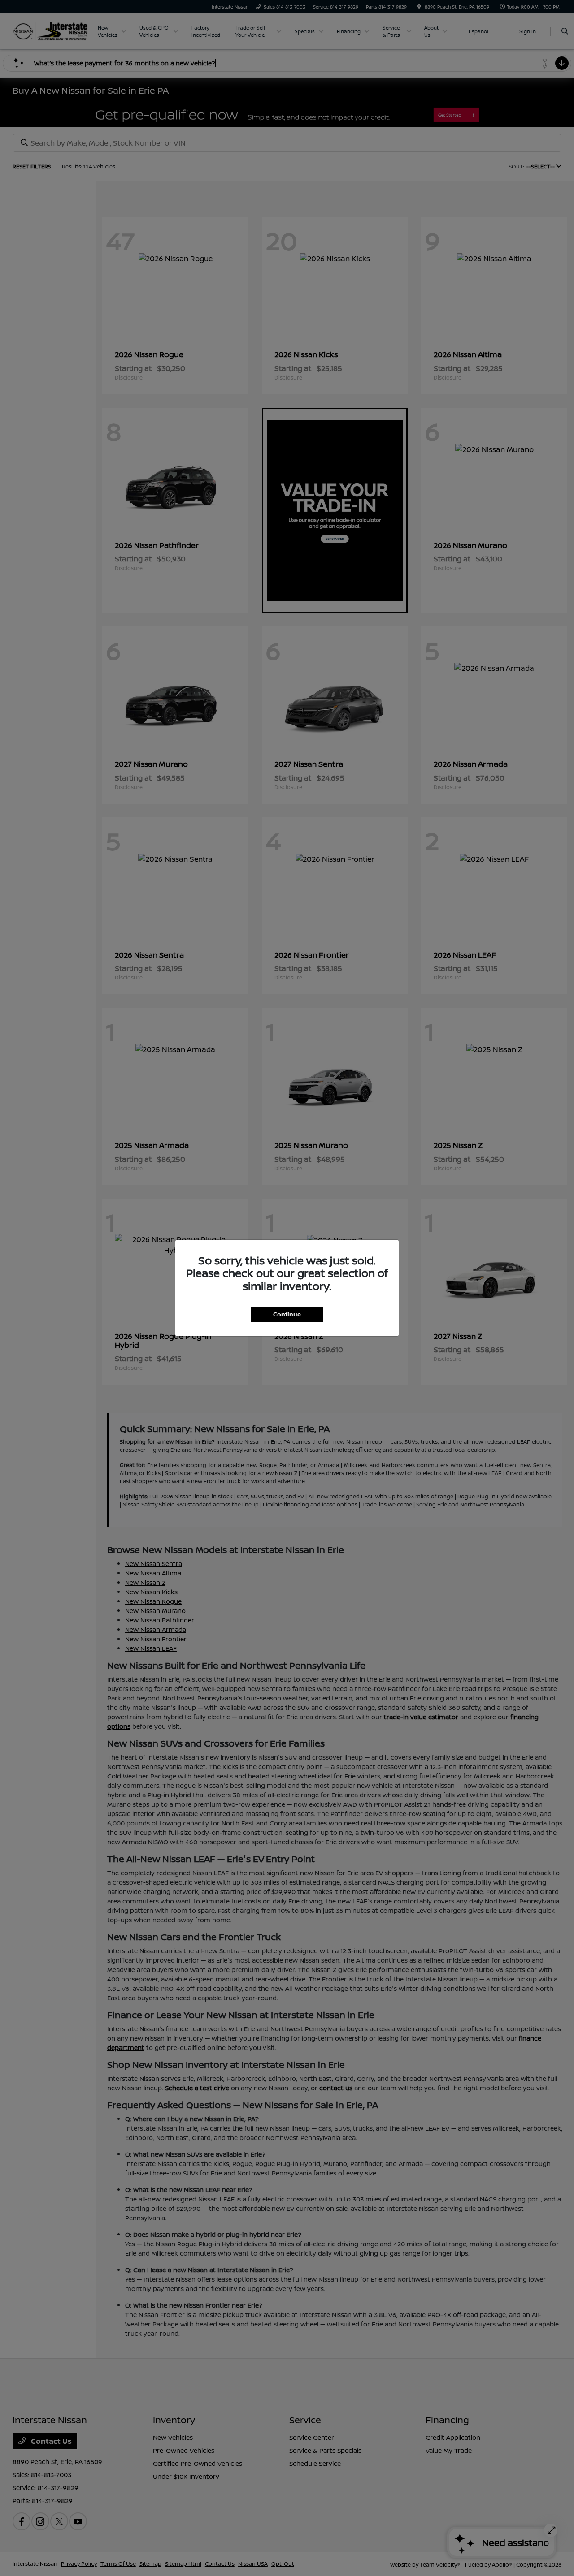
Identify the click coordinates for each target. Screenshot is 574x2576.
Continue (287, 1314)
